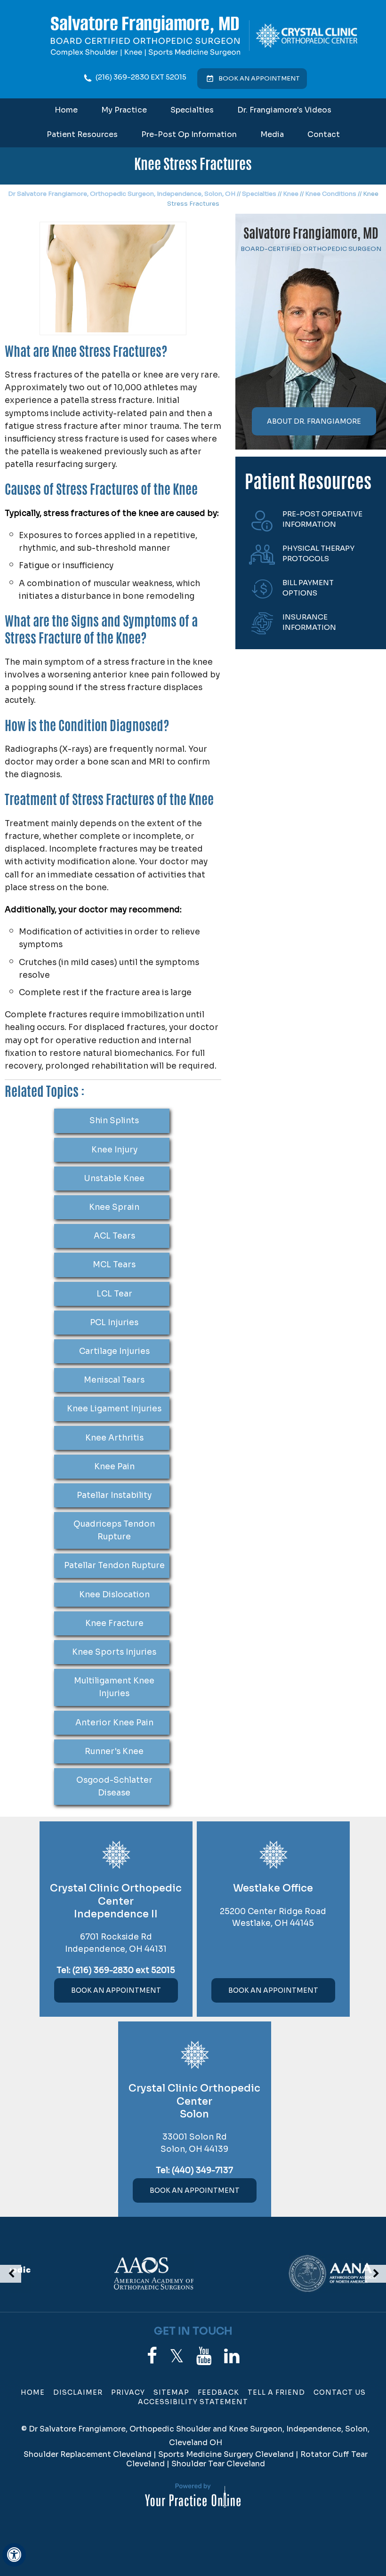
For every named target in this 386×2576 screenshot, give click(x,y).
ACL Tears (114, 1236)
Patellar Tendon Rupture (114, 1566)
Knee (291, 194)
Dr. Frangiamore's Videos (284, 110)
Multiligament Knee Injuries (114, 1687)
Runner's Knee (114, 1751)
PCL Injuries (114, 1323)
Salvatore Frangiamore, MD (311, 235)
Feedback (218, 2392)
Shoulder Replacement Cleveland (88, 2454)
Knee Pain (114, 1467)
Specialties (192, 110)
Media (272, 134)
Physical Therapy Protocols (318, 554)
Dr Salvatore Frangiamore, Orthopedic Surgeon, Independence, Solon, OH (122, 194)
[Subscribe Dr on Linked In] (232, 2356)
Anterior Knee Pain (114, 1723)
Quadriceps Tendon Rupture (114, 1530)
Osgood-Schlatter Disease (114, 1787)
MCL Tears (114, 1265)
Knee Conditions (331, 194)
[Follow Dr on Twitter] (177, 2356)
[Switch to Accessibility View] (14, 2555)
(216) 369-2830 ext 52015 (141, 77)
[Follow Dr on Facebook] (152, 2356)
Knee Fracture (114, 1623)
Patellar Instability (114, 1495)
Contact (324, 134)
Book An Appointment (116, 1990)
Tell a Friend (276, 2392)
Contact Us (340, 2392)
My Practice (124, 110)
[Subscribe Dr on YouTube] (204, 2356)
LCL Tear (114, 1294)
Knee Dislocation (114, 1595)
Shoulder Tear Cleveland (218, 2464)
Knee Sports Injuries (114, 1652)
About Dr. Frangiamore (314, 421)
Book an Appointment (259, 78)
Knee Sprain (114, 1207)
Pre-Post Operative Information (322, 519)
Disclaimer (78, 2392)
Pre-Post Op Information (189, 134)
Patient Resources (82, 134)
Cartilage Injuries (114, 1351)
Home (66, 110)
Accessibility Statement (193, 2402)
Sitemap (171, 2392)
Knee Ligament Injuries (114, 1409)
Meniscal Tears (114, 1380)
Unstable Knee (114, 1179)
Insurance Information (309, 622)
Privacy (128, 2392)
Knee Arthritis (114, 1438)
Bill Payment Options (308, 588)
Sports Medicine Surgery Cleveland (226, 2454)
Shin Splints (114, 1121)
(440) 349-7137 (202, 2170)
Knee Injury (114, 1150)
